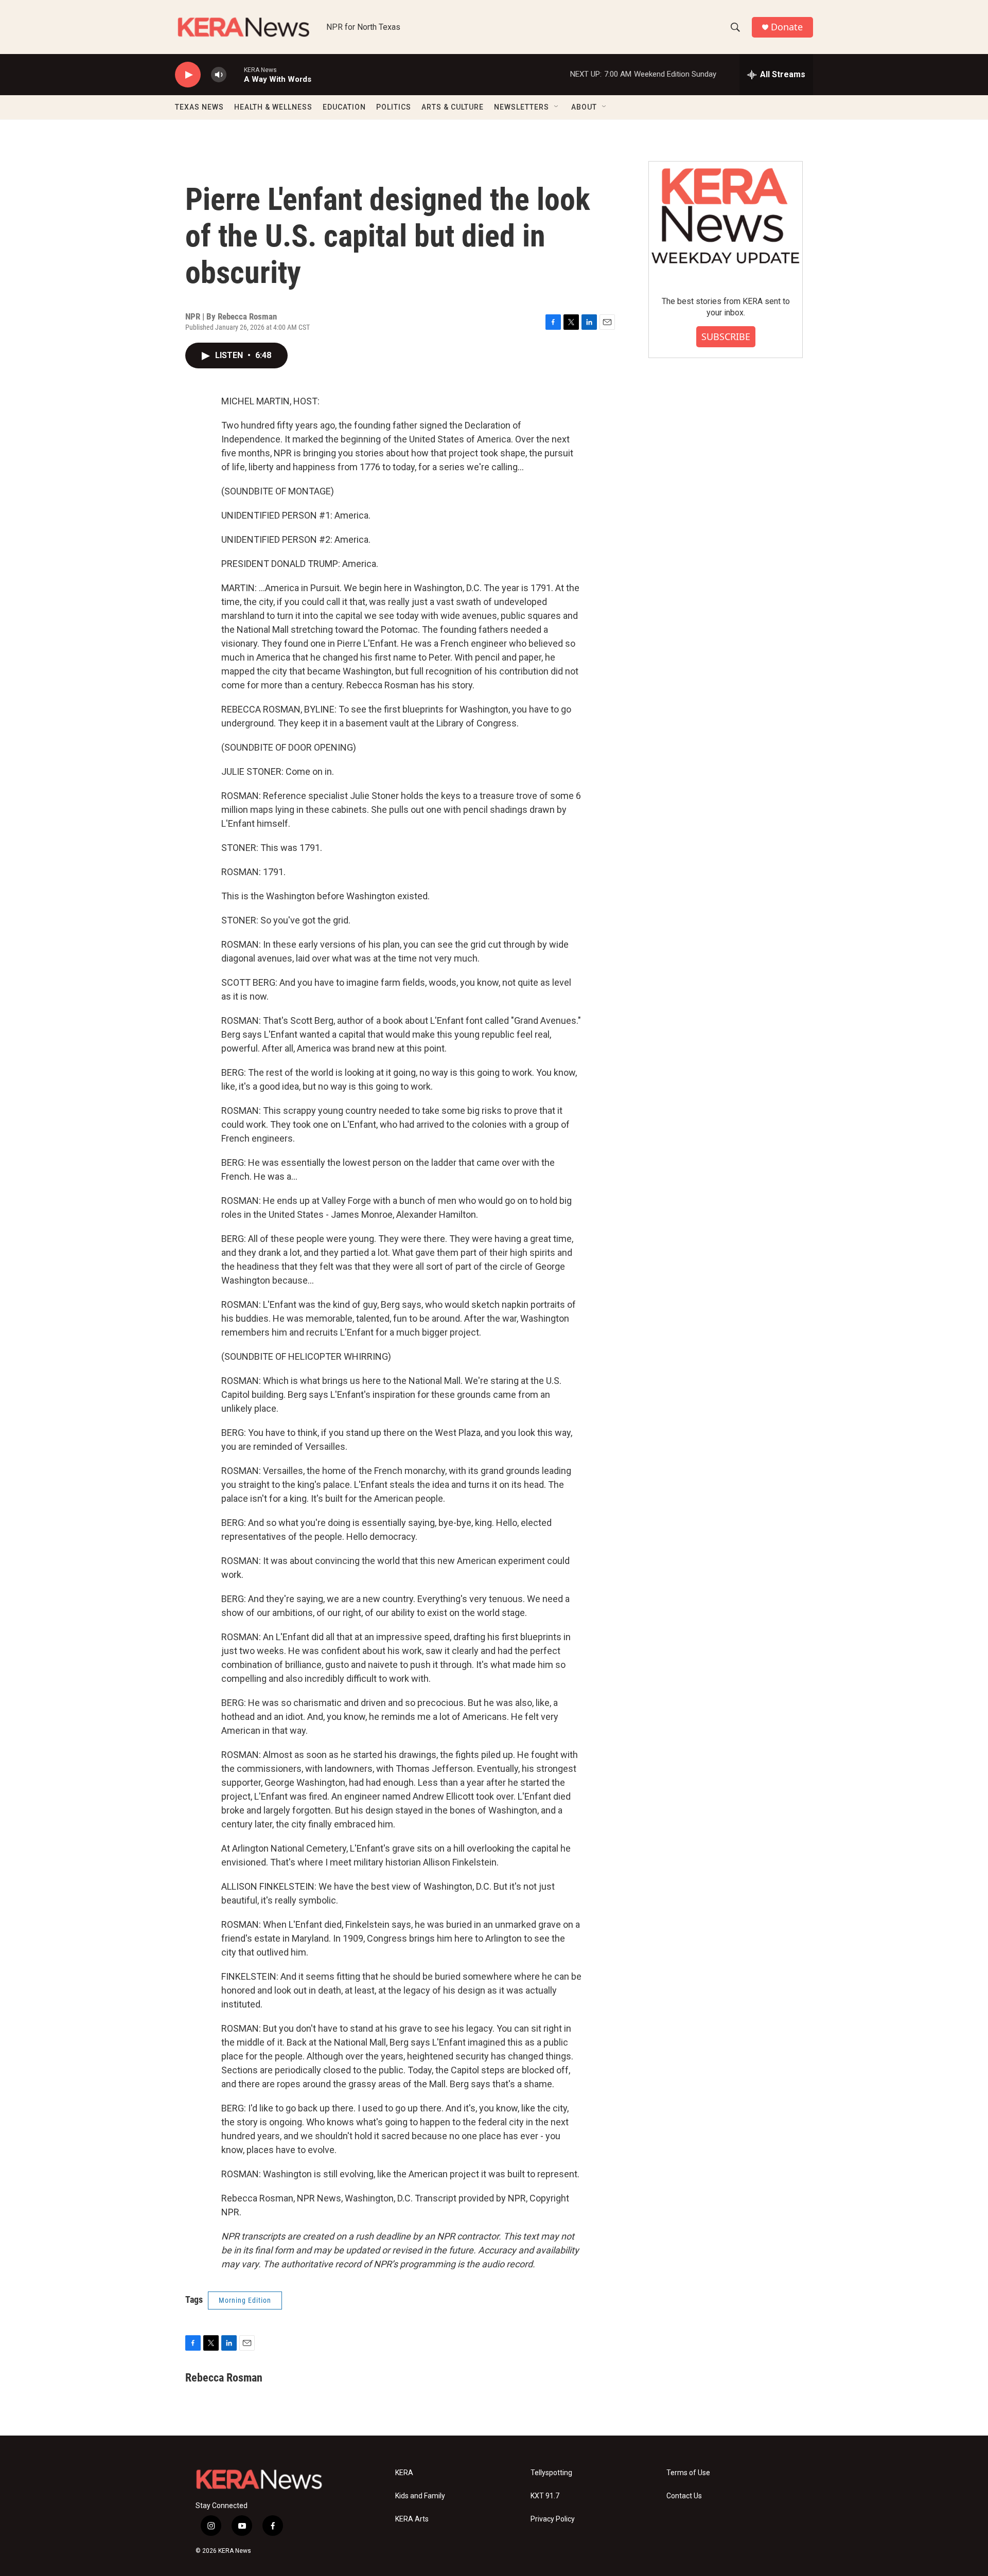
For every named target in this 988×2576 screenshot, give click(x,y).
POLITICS (394, 107)
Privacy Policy (553, 2519)
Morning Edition (245, 2300)
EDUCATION (344, 107)
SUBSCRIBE (726, 336)
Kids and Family (420, 2496)
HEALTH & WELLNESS (273, 107)
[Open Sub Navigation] (557, 107)
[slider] (235, 74)
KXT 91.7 (545, 2496)
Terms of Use (688, 2473)
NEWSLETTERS (522, 107)
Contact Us (684, 2496)
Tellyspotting (551, 2473)
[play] (188, 75)
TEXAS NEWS (199, 107)
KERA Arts (412, 2519)
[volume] (219, 75)
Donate (787, 27)
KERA (404, 2473)
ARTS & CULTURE (453, 107)
